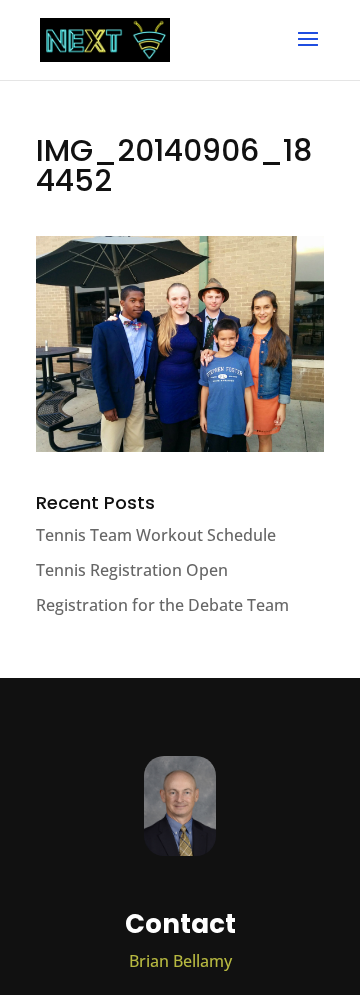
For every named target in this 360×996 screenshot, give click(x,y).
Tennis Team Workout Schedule (156, 535)
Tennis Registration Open (132, 570)
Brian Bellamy (180, 961)
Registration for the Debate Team (162, 605)
